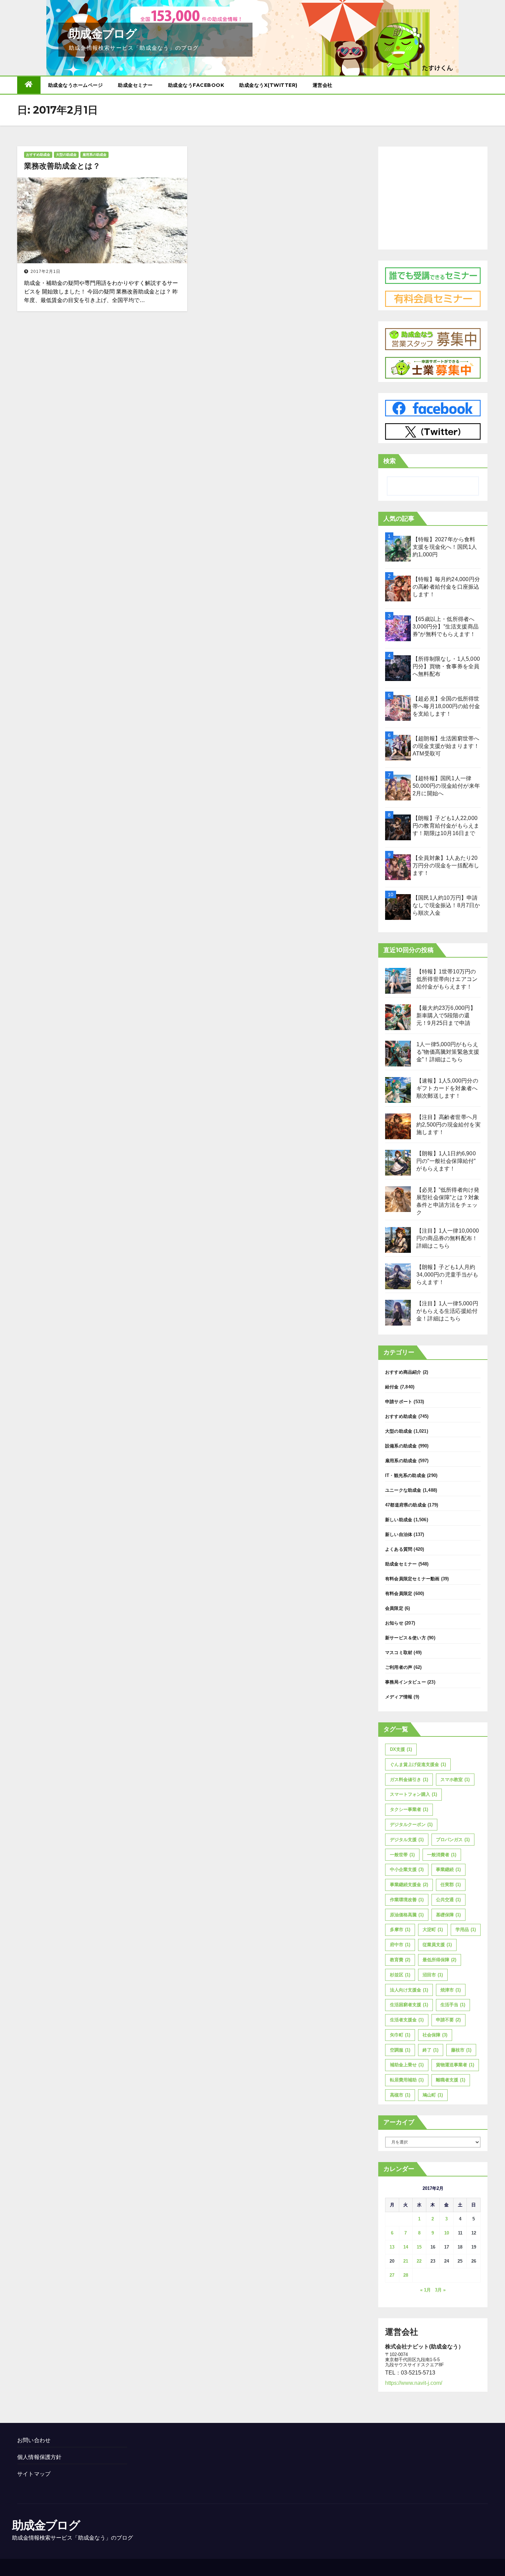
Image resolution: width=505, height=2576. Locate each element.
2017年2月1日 (46, 272)
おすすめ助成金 (38, 155)
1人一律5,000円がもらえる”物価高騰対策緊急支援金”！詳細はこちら (448, 1052)
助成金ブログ (103, 34)
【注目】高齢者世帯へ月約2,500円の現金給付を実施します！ (448, 1125)
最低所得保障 (439, 1960)
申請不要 (448, 2020)
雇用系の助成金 (94, 155)
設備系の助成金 (401, 1446)
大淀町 (433, 1930)
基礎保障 (448, 1915)
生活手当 (453, 2005)
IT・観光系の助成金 (405, 1475)
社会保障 (435, 2035)
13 (392, 2247)
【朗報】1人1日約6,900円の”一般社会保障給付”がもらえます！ (446, 1161)
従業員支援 (437, 1945)
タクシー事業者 (409, 1809)
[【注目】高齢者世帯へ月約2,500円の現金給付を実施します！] (398, 1126)
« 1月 (425, 2290)
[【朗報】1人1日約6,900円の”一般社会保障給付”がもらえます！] (398, 1163)
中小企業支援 (407, 1869)
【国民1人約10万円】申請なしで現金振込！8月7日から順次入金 (446, 905)
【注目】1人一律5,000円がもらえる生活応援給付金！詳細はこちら (447, 1311)
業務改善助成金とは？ (62, 166)
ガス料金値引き (409, 1780)
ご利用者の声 (399, 1667)
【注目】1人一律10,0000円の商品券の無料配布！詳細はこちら (448, 1238)
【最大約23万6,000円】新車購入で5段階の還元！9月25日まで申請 (446, 1015)
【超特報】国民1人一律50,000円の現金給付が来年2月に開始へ (446, 786)
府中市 (400, 1945)
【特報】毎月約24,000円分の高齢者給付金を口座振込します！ (446, 587)
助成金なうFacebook (196, 85)
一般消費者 (442, 1855)
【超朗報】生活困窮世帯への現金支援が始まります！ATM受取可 (446, 746)
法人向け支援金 (409, 1990)
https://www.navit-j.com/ (414, 2383)
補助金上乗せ (407, 2065)
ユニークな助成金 (403, 1490)
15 (419, 2247)
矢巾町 (400, 2035)
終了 (430, 2050)
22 (419, 2261)
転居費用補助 (407, 2080)
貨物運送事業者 (455, 2065)
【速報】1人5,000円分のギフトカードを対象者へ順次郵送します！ (447, 1088)
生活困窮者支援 (409, 2005)
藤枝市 (461, 2050)
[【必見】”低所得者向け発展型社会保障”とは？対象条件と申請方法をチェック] (398, 1199)
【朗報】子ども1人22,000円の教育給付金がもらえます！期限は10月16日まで (446, 826)
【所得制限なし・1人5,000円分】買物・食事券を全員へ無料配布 (446, 666)
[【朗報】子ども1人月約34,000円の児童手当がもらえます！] (398, 1276)
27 (392, 2275)
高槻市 (400, 2095)
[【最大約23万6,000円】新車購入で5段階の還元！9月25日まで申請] (398, 1017)
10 (447, 2233)
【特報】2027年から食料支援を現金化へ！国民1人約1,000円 (445, 547)
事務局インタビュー (406, 1682)
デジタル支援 (407, 1840)
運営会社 (323, 85)
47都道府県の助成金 (406, 1505)
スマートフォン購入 (413, 1794)
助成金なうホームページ (76, 85)
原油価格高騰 (407, 1915)
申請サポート (399, 1402)
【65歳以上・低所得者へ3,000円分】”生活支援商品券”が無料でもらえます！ (446, 627)
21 (406, 2261)
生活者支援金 (407, 2020)
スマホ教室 (455, 1780)
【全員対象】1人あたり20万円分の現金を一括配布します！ (446, 865)
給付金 (392, 1387)
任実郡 (451, 1885)
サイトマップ (34, 2474)
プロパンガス (453, 1840)
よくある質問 (399, 1549)
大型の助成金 (66, 155)
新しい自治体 (399, 1534)
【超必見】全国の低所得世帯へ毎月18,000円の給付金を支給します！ (446, 706)
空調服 (400, 2050)
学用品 (466, 1930)
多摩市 (400, 1930)
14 (406, 2247)
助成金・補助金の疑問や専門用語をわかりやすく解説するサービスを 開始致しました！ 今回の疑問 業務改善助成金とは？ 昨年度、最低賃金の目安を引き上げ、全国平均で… (101, 292)
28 (406, 2275)
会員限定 (394, 1608)
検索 (390, 461)
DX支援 (401, 1749)
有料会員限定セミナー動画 (412, 1579)
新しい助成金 (399, 1520)
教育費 (400, 1960)
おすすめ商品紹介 (403, 1372)
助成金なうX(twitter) (268, 85)
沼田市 (433, 1975)
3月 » (440, 2290)
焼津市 (451, 1990)
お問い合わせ (34, 2440)
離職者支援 (451, 2080)
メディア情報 (399, 1697)
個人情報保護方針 (40, 2457)
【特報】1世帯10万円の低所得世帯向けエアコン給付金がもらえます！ (447, 979)
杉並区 (400, 1975)
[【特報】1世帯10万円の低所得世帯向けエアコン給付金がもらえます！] (398, 981)
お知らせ (394, 1623)
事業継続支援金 (409, 1885)
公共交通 (448, 1900)
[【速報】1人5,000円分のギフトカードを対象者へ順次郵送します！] (398, 1090)
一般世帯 (402, 1855)
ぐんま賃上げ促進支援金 (418, 1764)
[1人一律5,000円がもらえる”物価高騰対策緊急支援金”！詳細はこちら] (398, 1054)
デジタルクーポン (411, 1824)
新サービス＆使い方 (406, 1638)
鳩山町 (433, 2095)
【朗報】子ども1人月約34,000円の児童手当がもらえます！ (447, 1275)
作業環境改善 (407, 1900)
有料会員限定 (399, 1593)
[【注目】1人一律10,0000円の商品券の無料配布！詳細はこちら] (398, 1240)
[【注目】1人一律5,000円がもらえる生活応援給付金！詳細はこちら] (398, 1313)
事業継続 (448, 1869)
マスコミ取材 (399, 1653)
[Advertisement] (433, 196)
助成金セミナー (135, 85)
